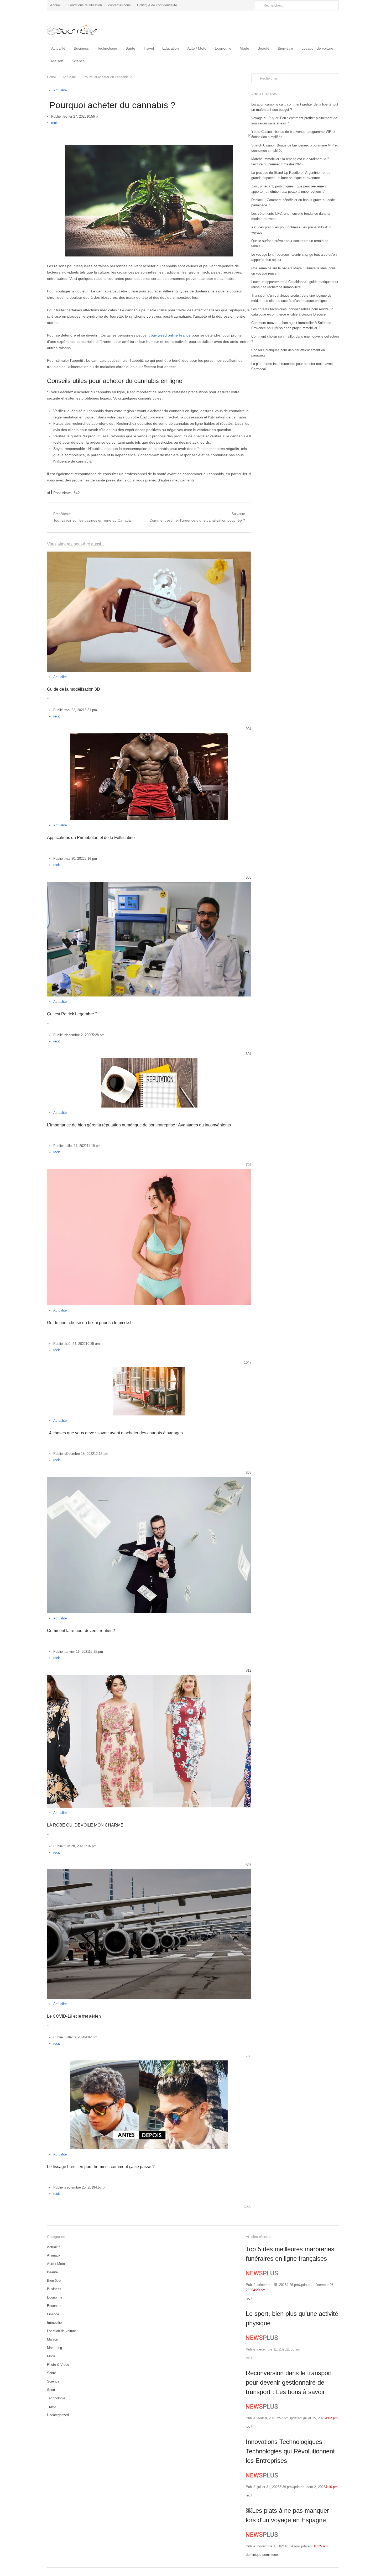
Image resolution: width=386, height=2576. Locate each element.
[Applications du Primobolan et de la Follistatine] (149, 736)
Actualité (58, 48)
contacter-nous (119, 5)
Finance (53, 2314)
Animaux (54, 2255)
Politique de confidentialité (157, 5)
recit (54, 123)
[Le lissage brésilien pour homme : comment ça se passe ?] (149, 2063)
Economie (223, 48)
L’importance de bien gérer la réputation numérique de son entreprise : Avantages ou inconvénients (139, 1125)
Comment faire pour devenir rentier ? (81, 1631)
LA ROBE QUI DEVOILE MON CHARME (85, 1825)
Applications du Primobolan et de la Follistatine (91, 838)
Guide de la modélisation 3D (74, 689)
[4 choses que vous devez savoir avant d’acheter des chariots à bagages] (149, 1370)
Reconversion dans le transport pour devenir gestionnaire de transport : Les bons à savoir (289, 2382)
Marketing (54, 2348)
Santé (130, 48)
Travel (149, 48)
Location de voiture (317, 48)
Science (78, 61)
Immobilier (55, 2323)
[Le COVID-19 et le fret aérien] (149, 1872)
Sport (51, 2390)
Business (81, 48)
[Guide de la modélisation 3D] (149, 555)
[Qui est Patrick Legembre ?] (149, 885)
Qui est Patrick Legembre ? (72, 1014)
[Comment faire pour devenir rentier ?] (149, 1480)
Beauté (264, 48)
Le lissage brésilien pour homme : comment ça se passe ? (101, 2167)
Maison (57, 61)
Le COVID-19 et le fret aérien (74, 2016)
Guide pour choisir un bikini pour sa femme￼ (89, 1323)
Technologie (107, 48)
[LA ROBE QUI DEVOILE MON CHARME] (149, 1678)
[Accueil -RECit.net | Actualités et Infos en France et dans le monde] (81, 26)
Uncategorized (58, 2415)
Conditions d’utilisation (85, 5)
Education (171, 48)
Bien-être (285, 48)
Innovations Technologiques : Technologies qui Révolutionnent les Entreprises (290, 2451)
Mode (244, 48)
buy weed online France (171, 335)
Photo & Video (58, 2365)
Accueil (56, 5)
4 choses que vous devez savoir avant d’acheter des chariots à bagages (115, 1433)
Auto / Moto (197, 48)
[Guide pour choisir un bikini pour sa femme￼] (149, 1172)
